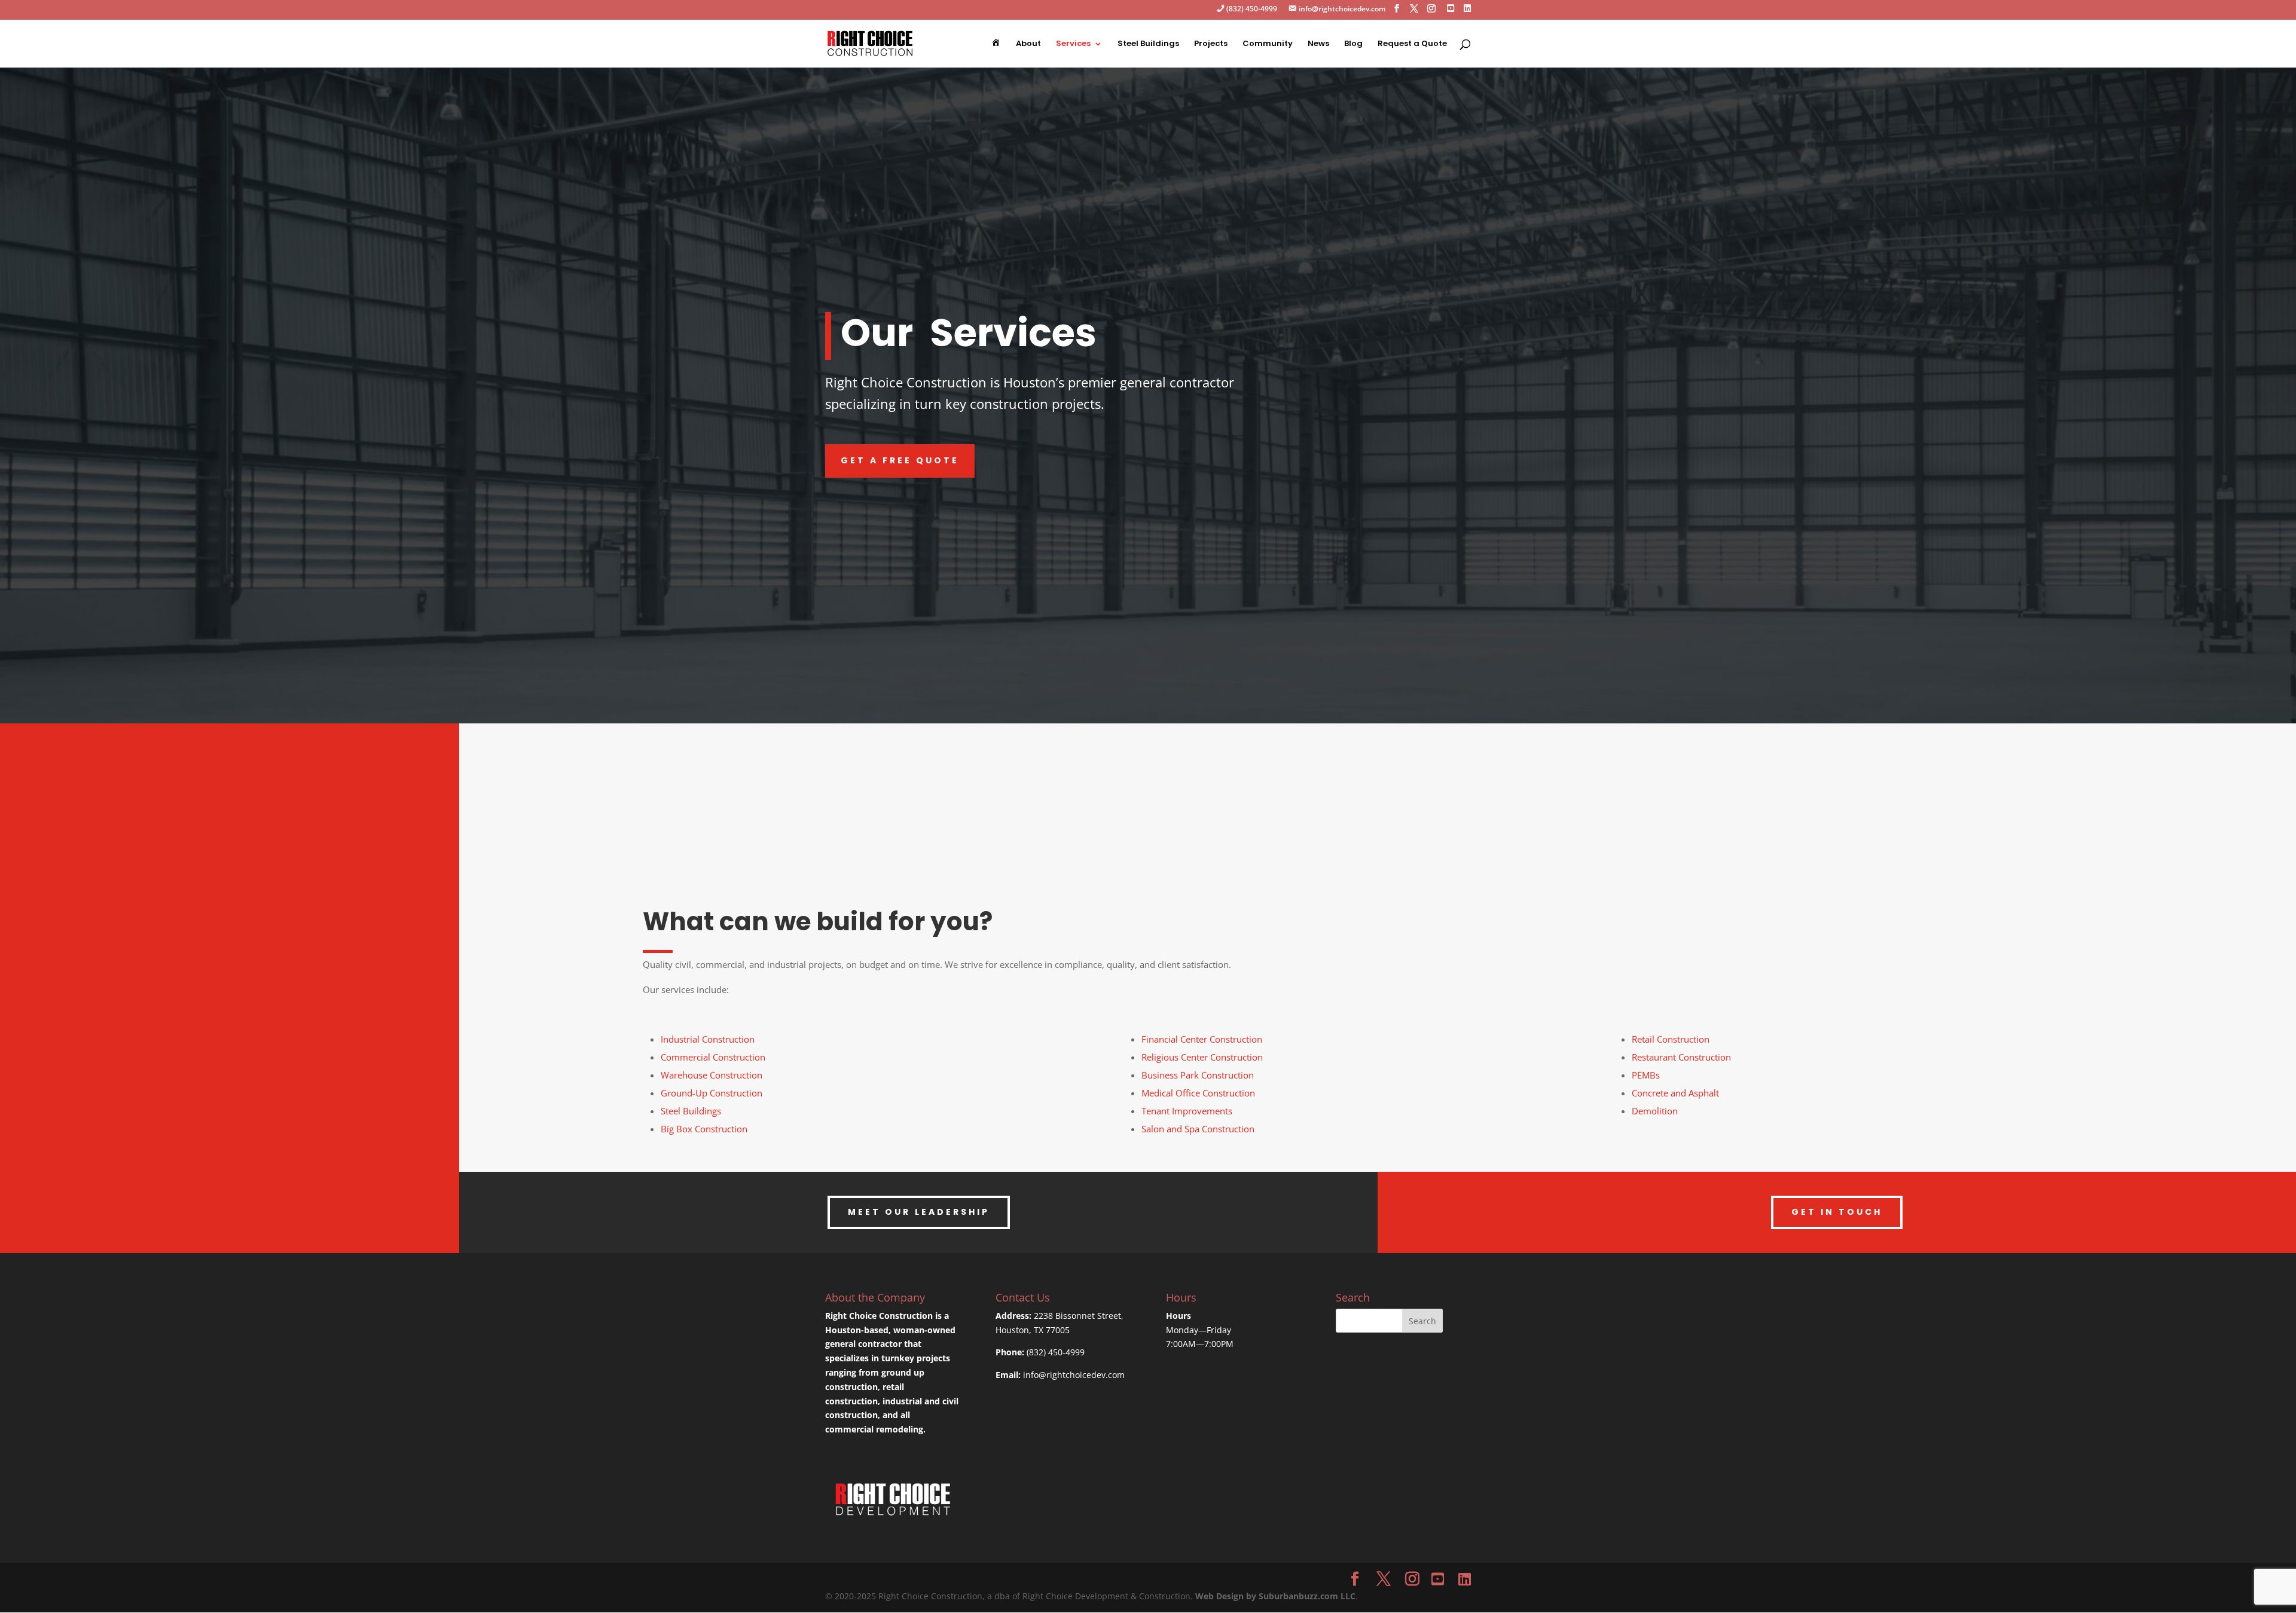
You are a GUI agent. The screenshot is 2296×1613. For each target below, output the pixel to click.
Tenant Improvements (1187, 1111)
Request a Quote (1412, 44)
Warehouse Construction (712, 1075)
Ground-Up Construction (712, 1093)
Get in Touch (1837, 1212)
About (1028, 44)
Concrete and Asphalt (1675, 1093)
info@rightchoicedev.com (1074, 1375)
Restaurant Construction (1681, 1057)
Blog (1353, 44)
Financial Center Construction (1202, 1039)
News (1318, 44)
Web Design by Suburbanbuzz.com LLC (1275, 1596)
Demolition (1655, 1111)
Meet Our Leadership (919, 1212)
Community (1268, 44)
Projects (1211, 44)
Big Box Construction (704, 1129)
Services (1073, 44)
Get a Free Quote (900, 460)
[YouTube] (1438, 1579)
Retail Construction (1671, 1039)
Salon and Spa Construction (1198, 1129)
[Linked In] (1467, 12)
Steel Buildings (1148, 44)
